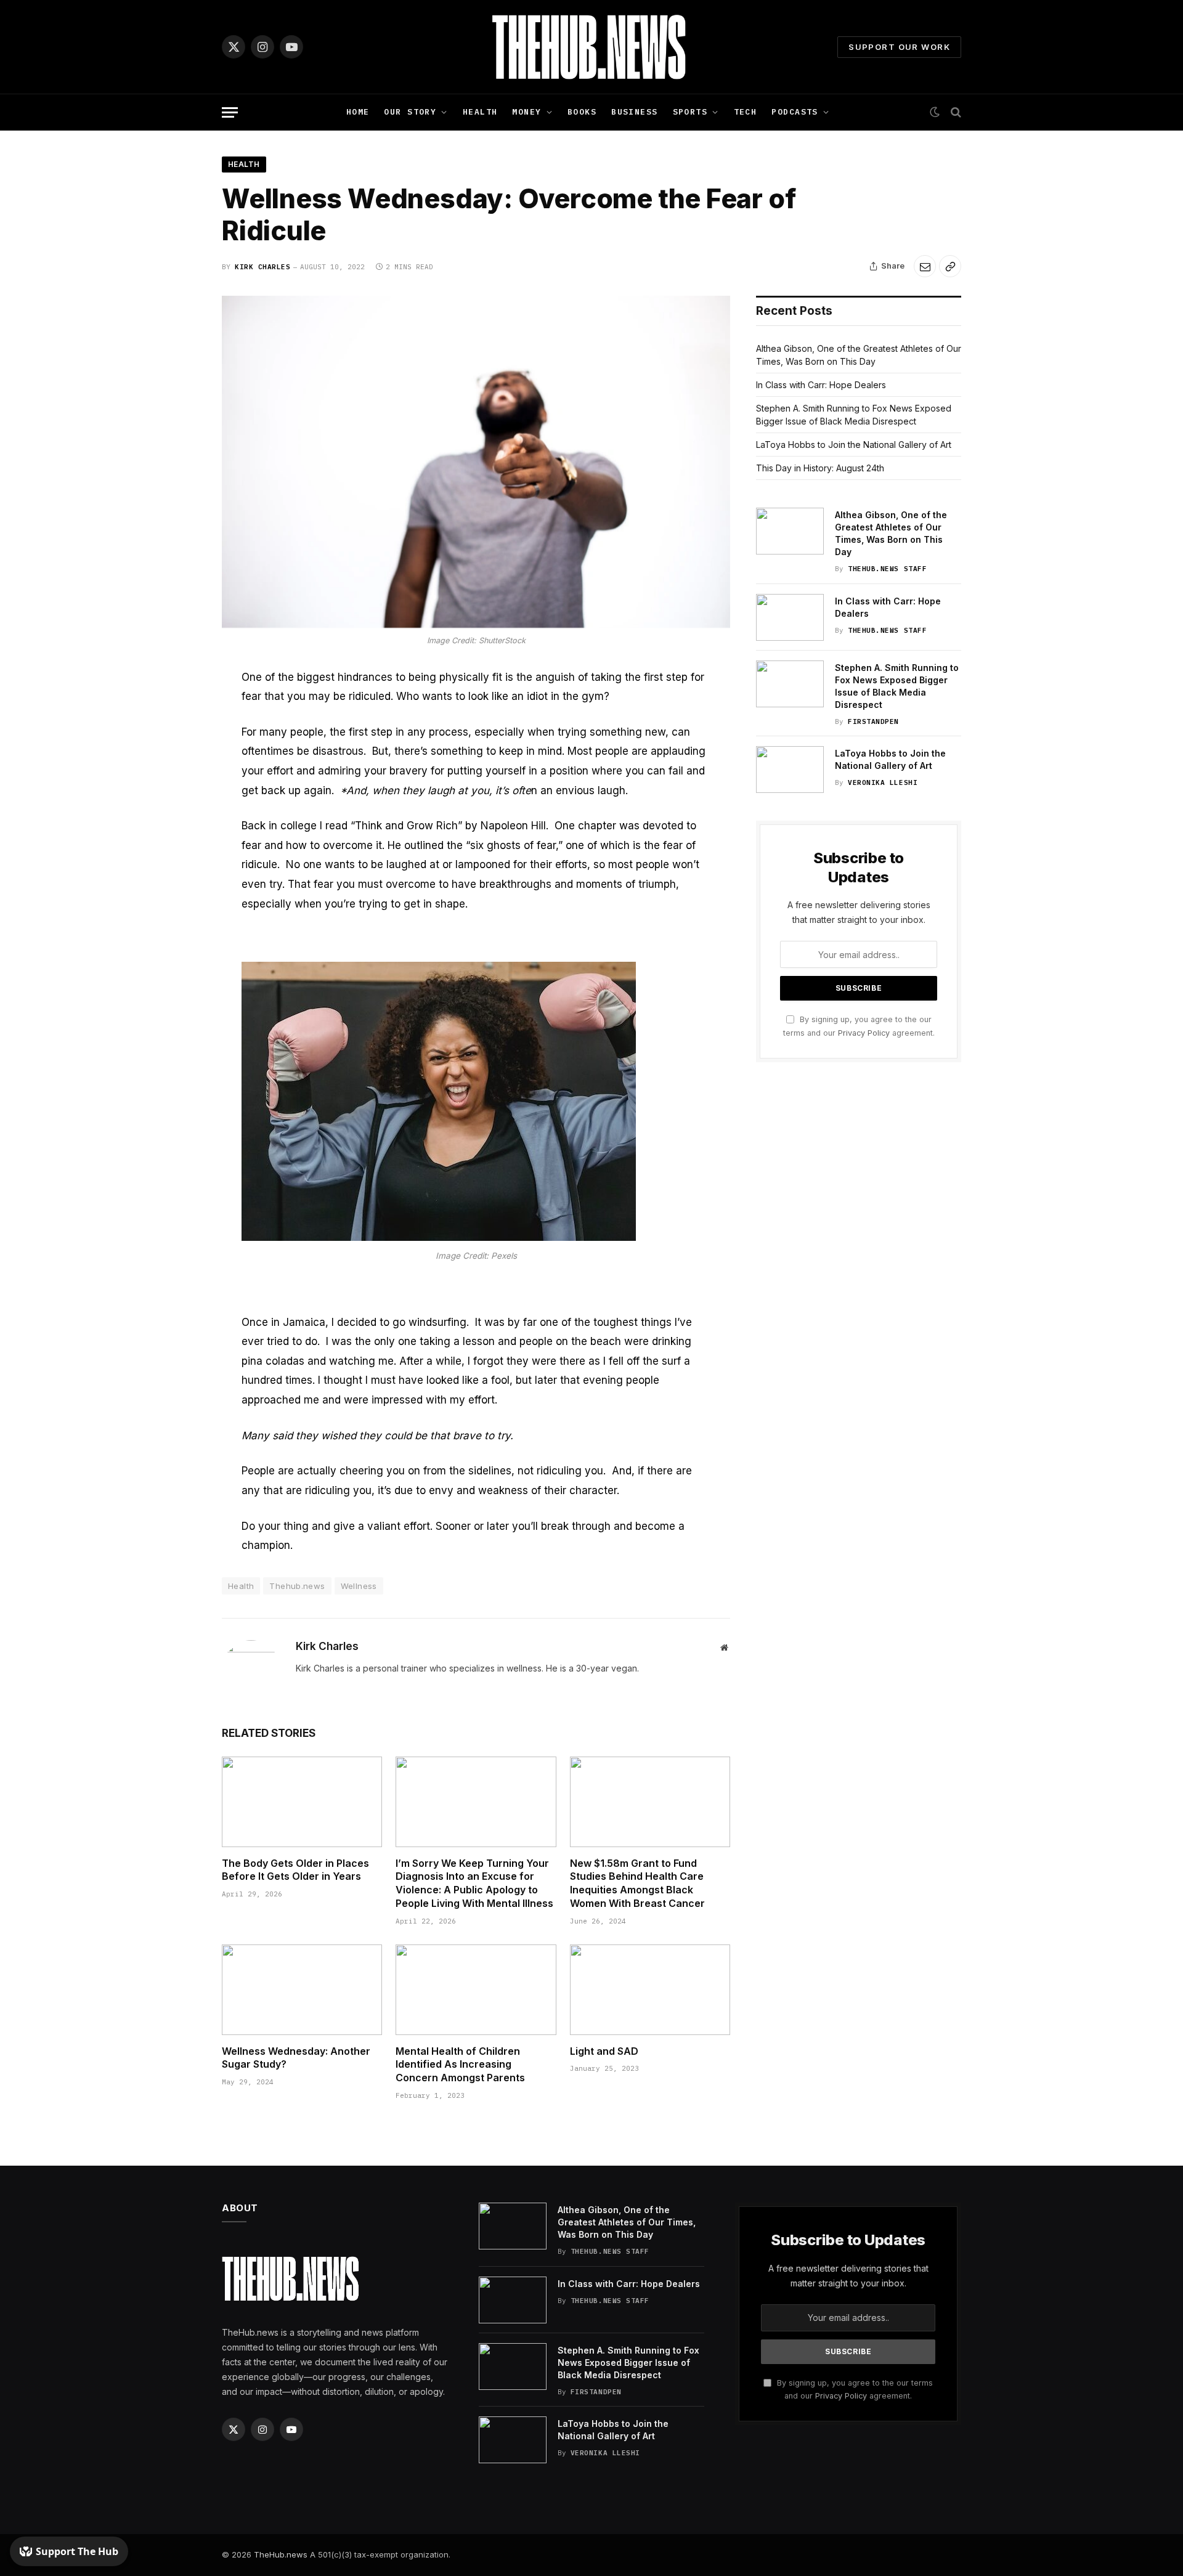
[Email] (179, 795)
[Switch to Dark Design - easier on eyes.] (935, 112)
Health (480, 112)
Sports (690, 112)
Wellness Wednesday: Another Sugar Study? (296, 2058)
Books (582, 112)
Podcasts (795, 112)
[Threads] (179, 853)
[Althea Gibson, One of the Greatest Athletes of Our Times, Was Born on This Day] (790, 531)
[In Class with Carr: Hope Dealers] (790, 617)
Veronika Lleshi (883, 782)
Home (358, 112)
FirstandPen (873, 721)
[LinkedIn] (179, 766)
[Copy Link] (950, 266)
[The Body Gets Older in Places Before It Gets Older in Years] (302, 1802)
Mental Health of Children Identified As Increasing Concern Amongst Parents (460, 2065)
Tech (746, 112)
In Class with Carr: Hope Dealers (821, 385)
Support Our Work (899, 47)
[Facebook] (179, 709)
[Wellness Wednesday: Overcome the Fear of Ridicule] (476, 462)
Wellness (359, 1586)
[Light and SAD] (650, 1989)
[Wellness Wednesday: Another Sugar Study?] (302, 1989)
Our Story (410, 112)
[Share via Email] (925, 266)
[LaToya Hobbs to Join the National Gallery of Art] (790, 770)
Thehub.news (297, 1586)
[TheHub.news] (591, 47)
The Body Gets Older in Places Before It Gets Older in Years (295, 1870)
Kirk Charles (263, 267)
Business (634, 112)
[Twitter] (179, 737)
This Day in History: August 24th (820, 468)
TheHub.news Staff (887, 569)
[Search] (955, 112)
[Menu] (230, 112)
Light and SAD (604, 2051)
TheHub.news (281, 2554)
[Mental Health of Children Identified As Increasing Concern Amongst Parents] (476, 1989)
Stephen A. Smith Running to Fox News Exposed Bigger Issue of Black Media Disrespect (897, 686)
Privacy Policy (864, 1033)
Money (526, 112)
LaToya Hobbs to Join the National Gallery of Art (854, 445)
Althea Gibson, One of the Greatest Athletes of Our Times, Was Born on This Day (891, 533)
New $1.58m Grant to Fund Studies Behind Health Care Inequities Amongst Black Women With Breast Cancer (637, 1883)
